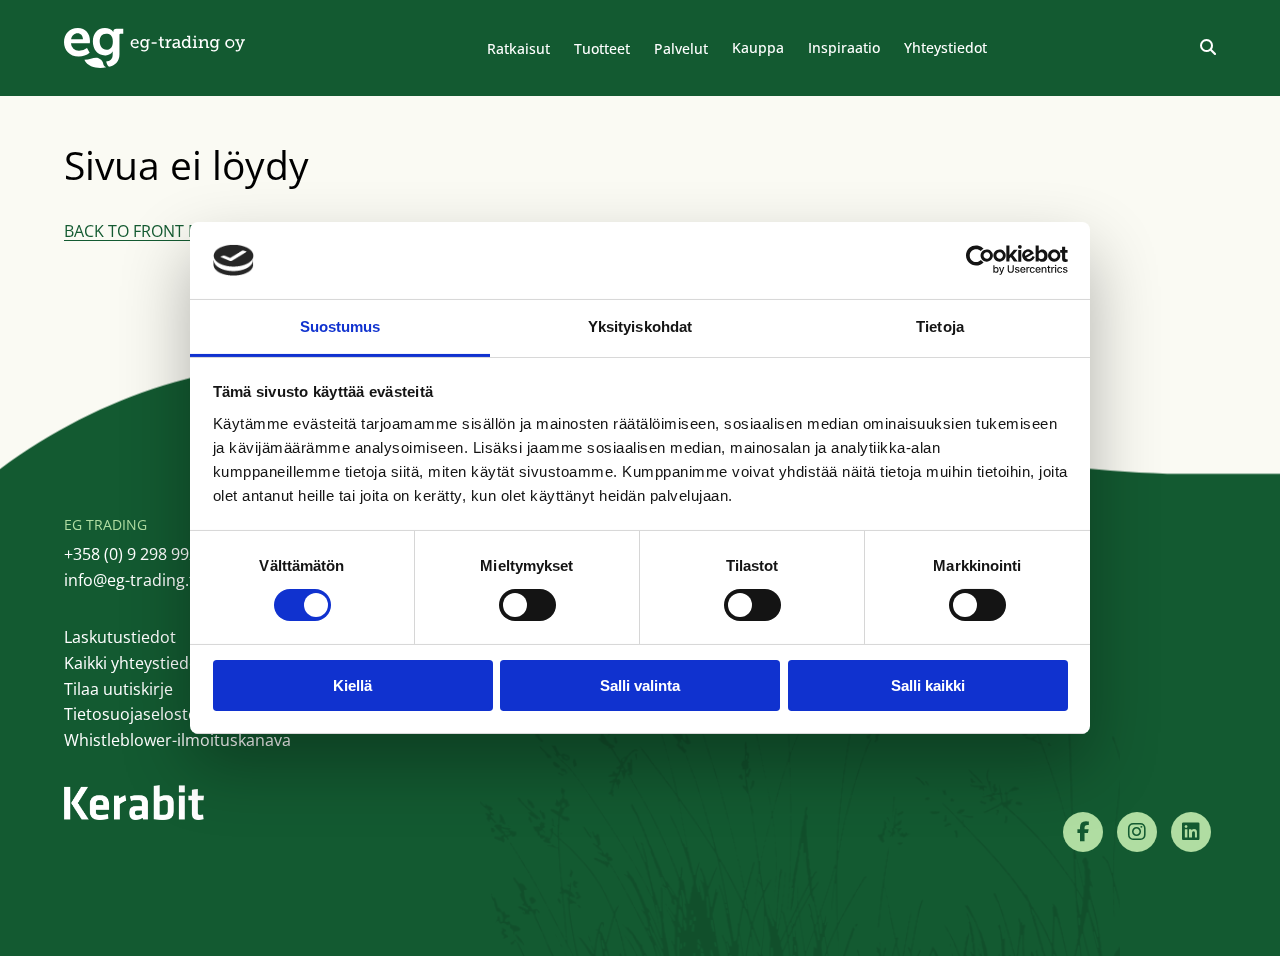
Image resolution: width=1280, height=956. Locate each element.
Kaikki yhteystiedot (134, 663)
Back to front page (146, 231)
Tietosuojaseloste (130, 714)
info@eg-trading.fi (131, 580)
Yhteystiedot (945, 47)
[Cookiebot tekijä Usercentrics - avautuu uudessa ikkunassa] (980, 260)
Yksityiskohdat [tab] (640, 326)
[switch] (527, 605)
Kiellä (352, 685)
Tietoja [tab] (940, 326)
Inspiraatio (844, 47)
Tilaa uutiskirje (118, 689)
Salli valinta (640, 685)
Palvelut (681, 48)
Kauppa (758, 47)
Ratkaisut (518, 48)
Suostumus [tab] (340, 326)
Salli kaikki (928, 685)
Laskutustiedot (120, 637)
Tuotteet (602, 48)
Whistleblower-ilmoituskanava (177, 740)
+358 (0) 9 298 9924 (135, 554)
